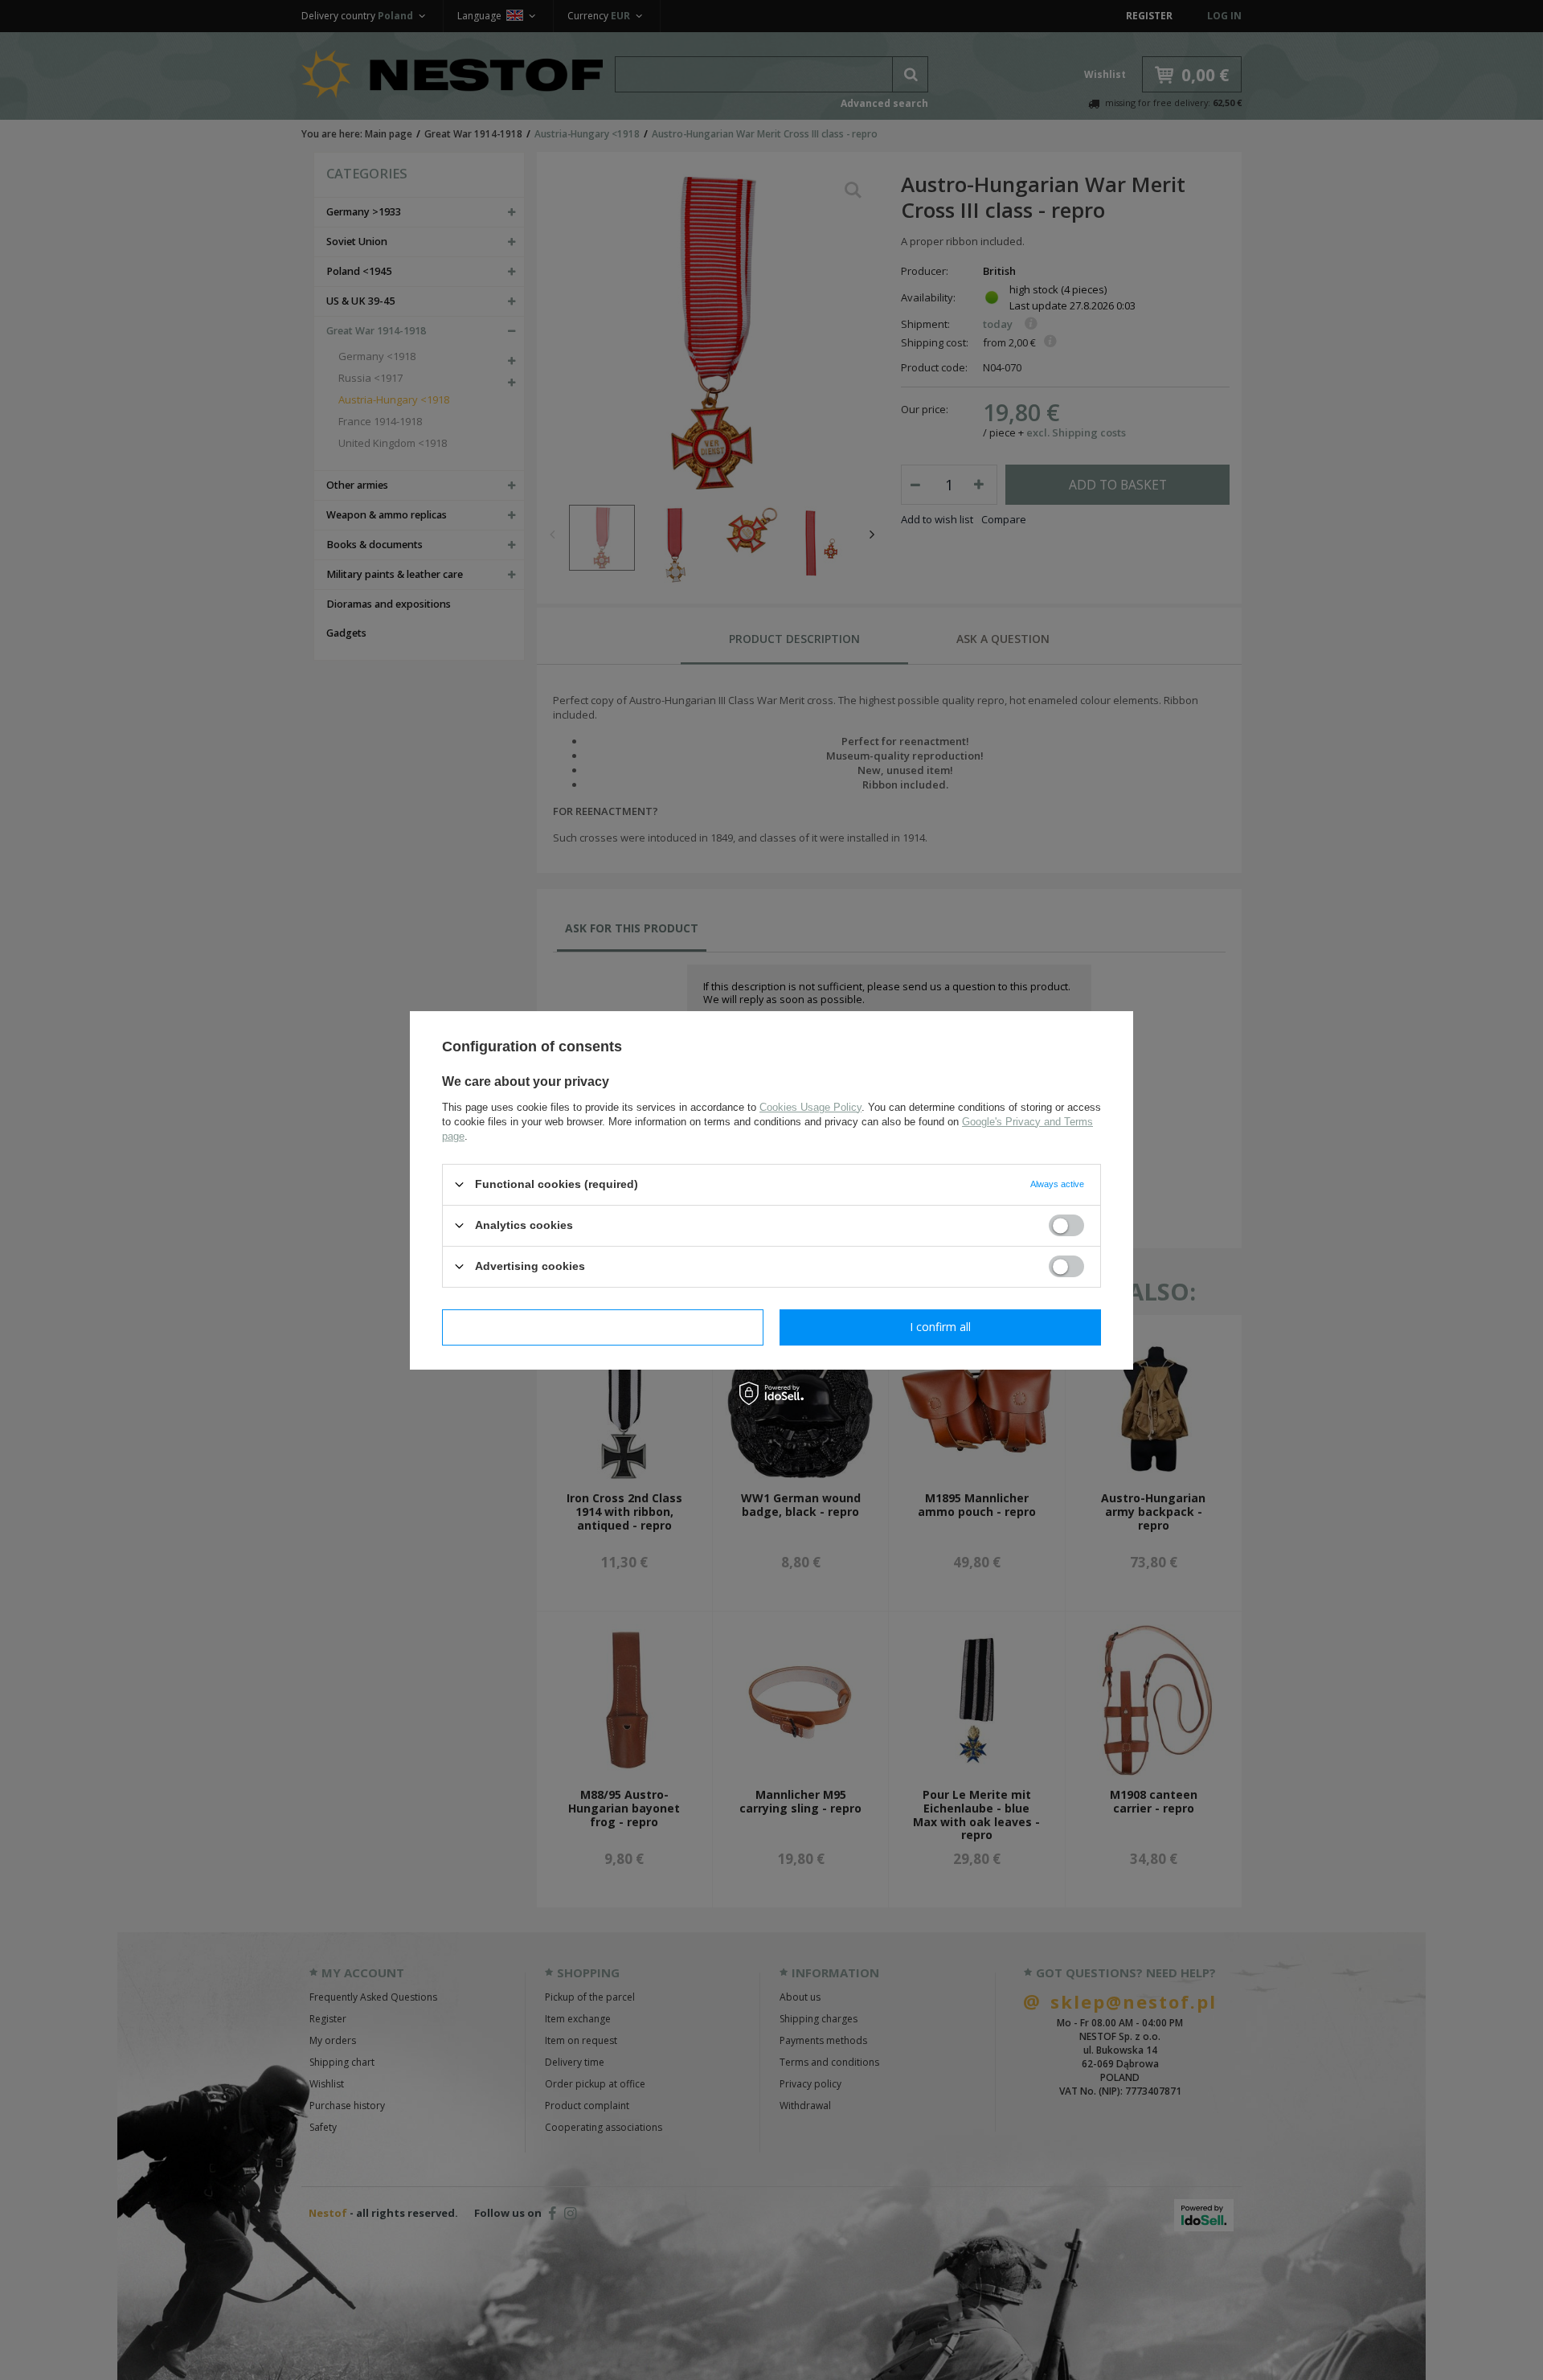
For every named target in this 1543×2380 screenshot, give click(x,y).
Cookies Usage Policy (810, 1106)
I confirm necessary (603, 1327)
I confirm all (940, 1327)
